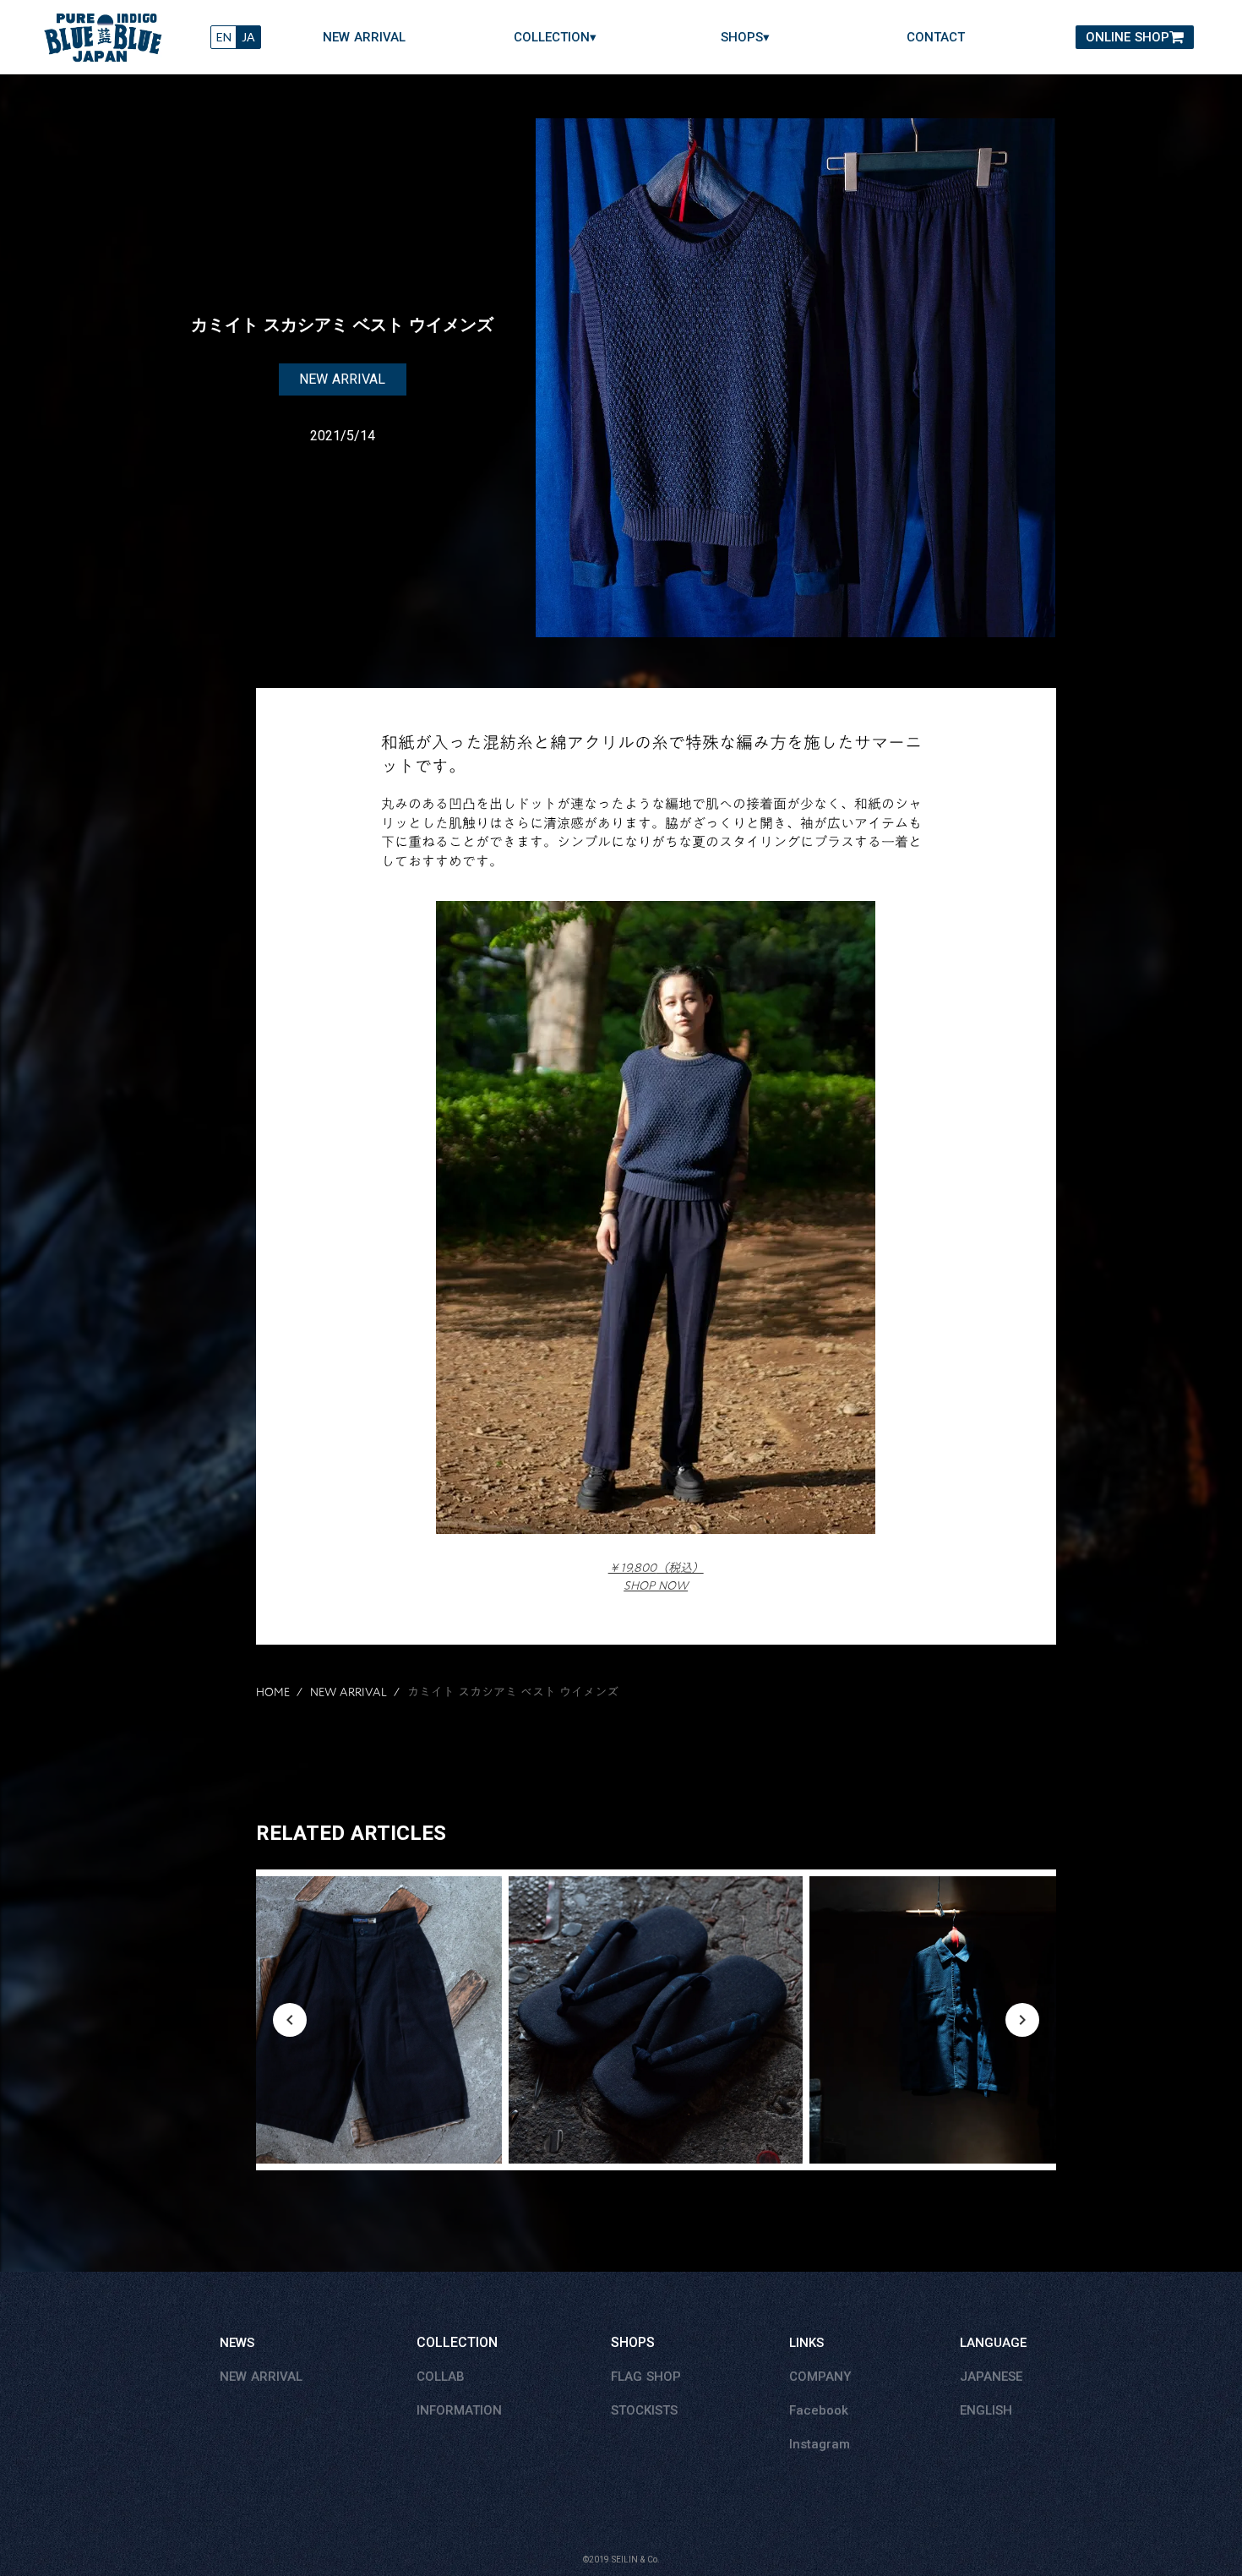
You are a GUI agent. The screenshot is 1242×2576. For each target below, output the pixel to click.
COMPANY (820, 2377)
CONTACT (936, 38)
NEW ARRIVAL (364, 38)
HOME (273, 1693)
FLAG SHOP (646, 2377)
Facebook (819, 2410)
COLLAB (441, 2377)
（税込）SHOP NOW (656, 1577)
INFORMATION (459, 2410)
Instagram (820, 2444)
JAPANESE (991, 2377)
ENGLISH (986, 2410)
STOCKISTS (644, 2410)
